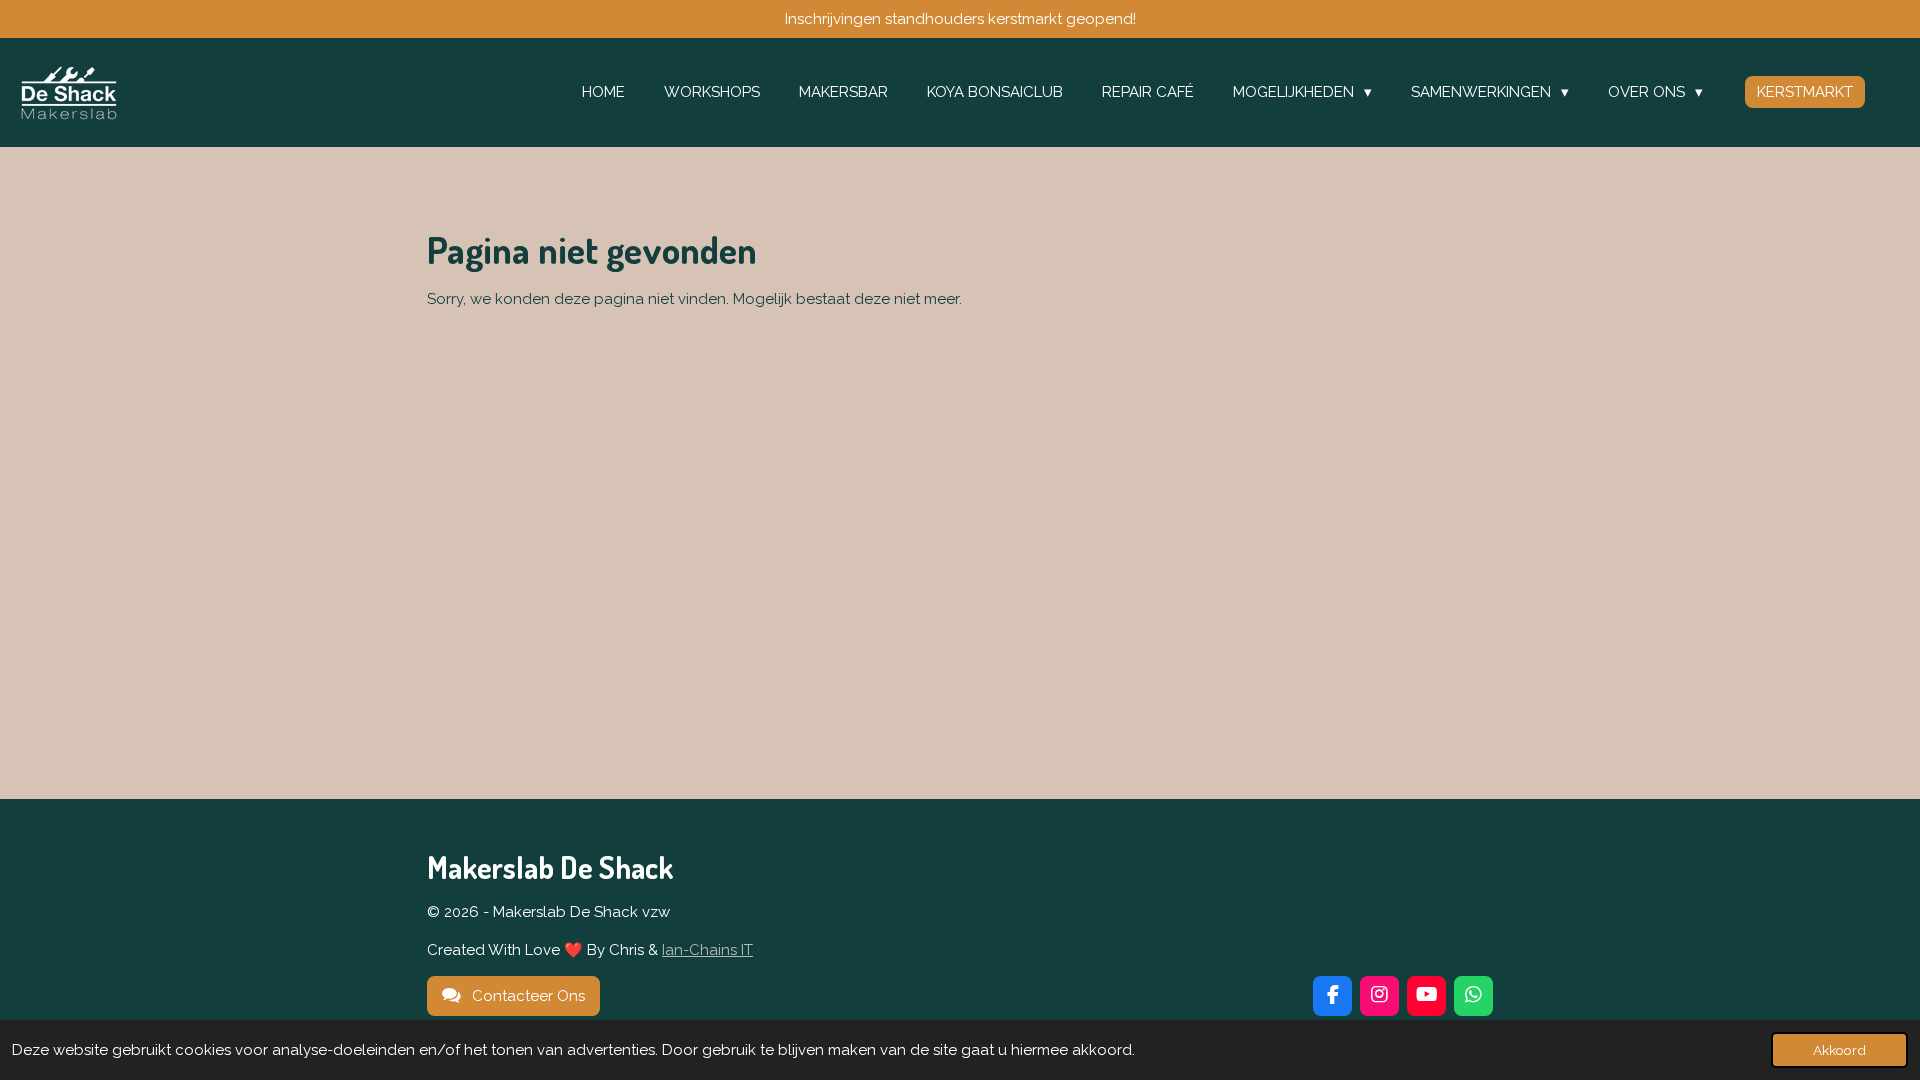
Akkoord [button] (1839, 1050)
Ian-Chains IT (707, 950)
